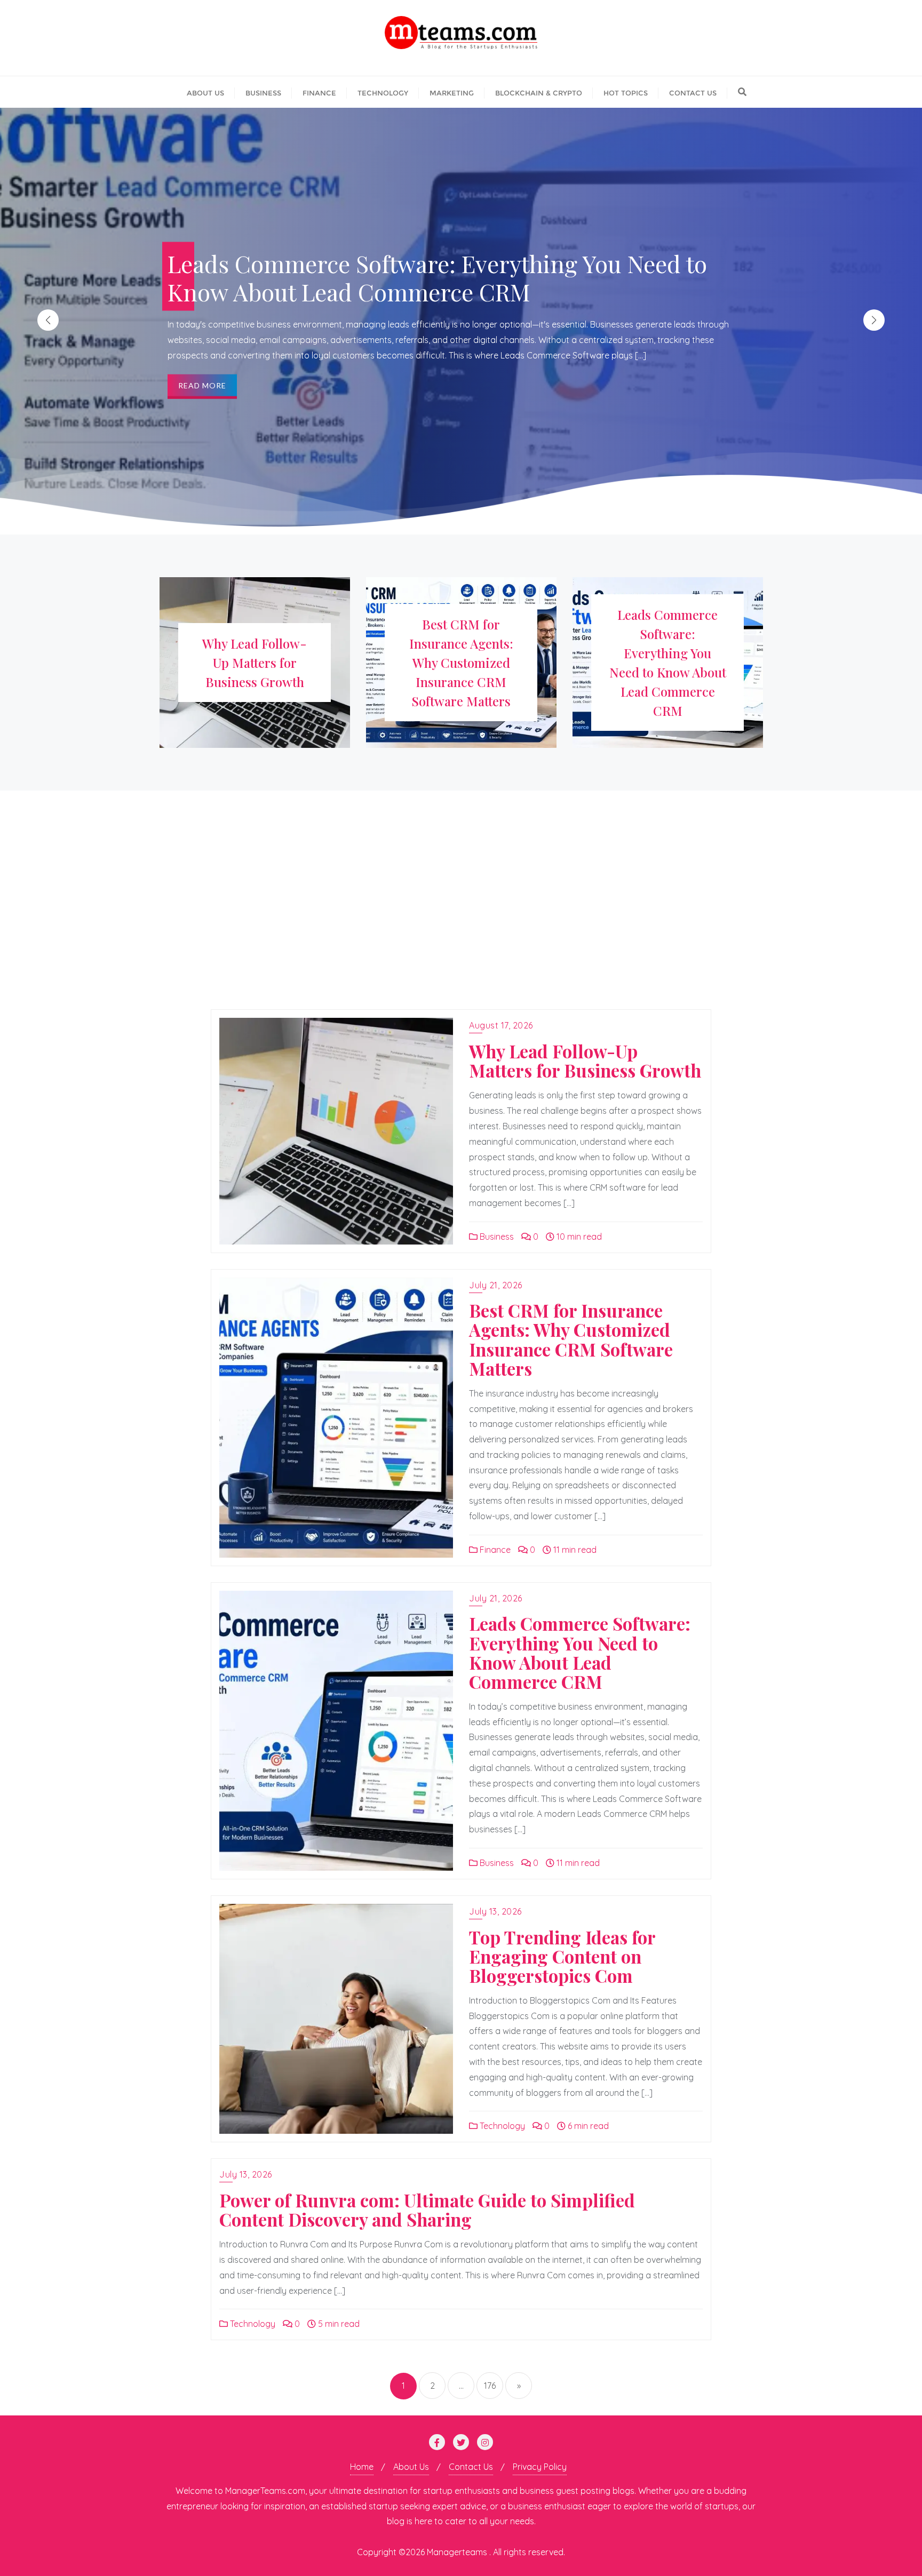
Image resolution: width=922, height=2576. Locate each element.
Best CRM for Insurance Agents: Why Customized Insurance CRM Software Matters (571, 1339)
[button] (874, 320)
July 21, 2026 (496, 1285)
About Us (411, 2467)
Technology (501, 2126)
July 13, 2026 (495, 1911)
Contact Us (471, 2467)
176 (490, 2386)
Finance (494, 1550)
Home (362, 2467)
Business (496, 1237)
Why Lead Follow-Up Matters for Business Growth (585, 1060)
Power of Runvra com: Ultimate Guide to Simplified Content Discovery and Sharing (427, 2210)
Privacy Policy (540, 2467)
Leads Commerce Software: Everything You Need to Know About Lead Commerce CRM (580, 1652)
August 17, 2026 (501, 1025)
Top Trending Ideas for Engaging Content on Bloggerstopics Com (562, 1956)
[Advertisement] (461, 913)
